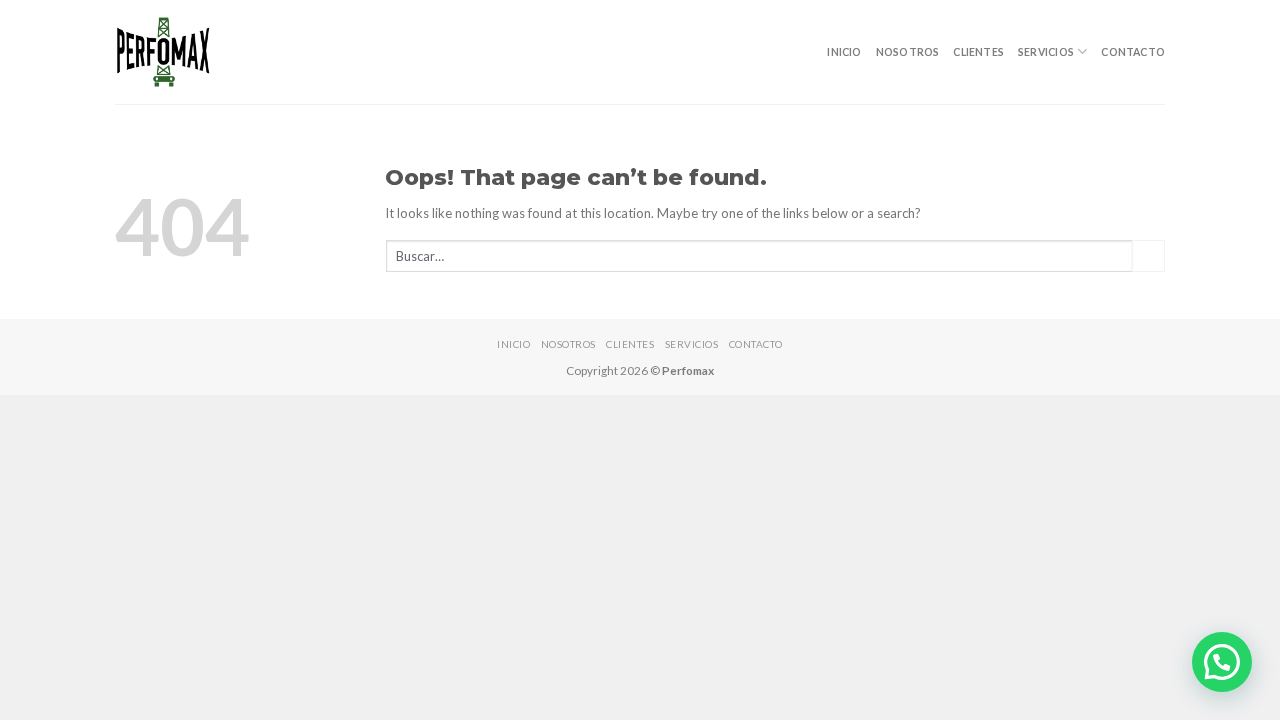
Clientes (978, 52)
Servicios (1046, 52)
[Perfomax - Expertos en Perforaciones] (164, 51)
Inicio (844, 52)
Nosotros (908, 52)
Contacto (1133, 52)
